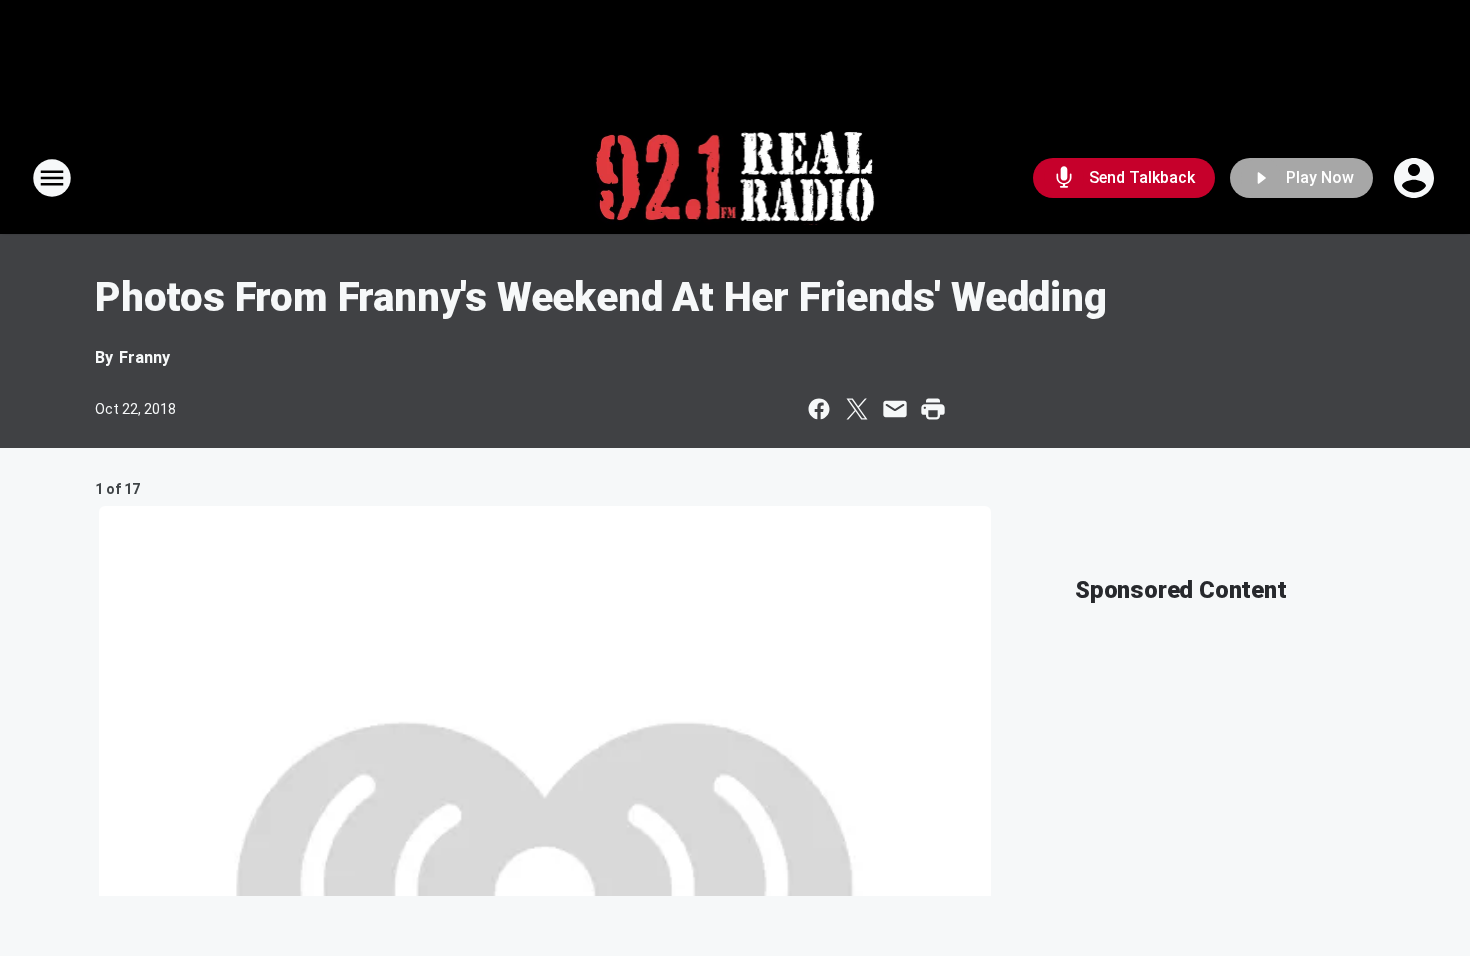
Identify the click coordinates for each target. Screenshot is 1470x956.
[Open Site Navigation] (52, 178)
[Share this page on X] (857, 409)
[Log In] (1416, 178)
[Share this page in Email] (895, 409)
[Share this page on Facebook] (819, 409)
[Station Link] (735, 178)
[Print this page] (933, 409)
